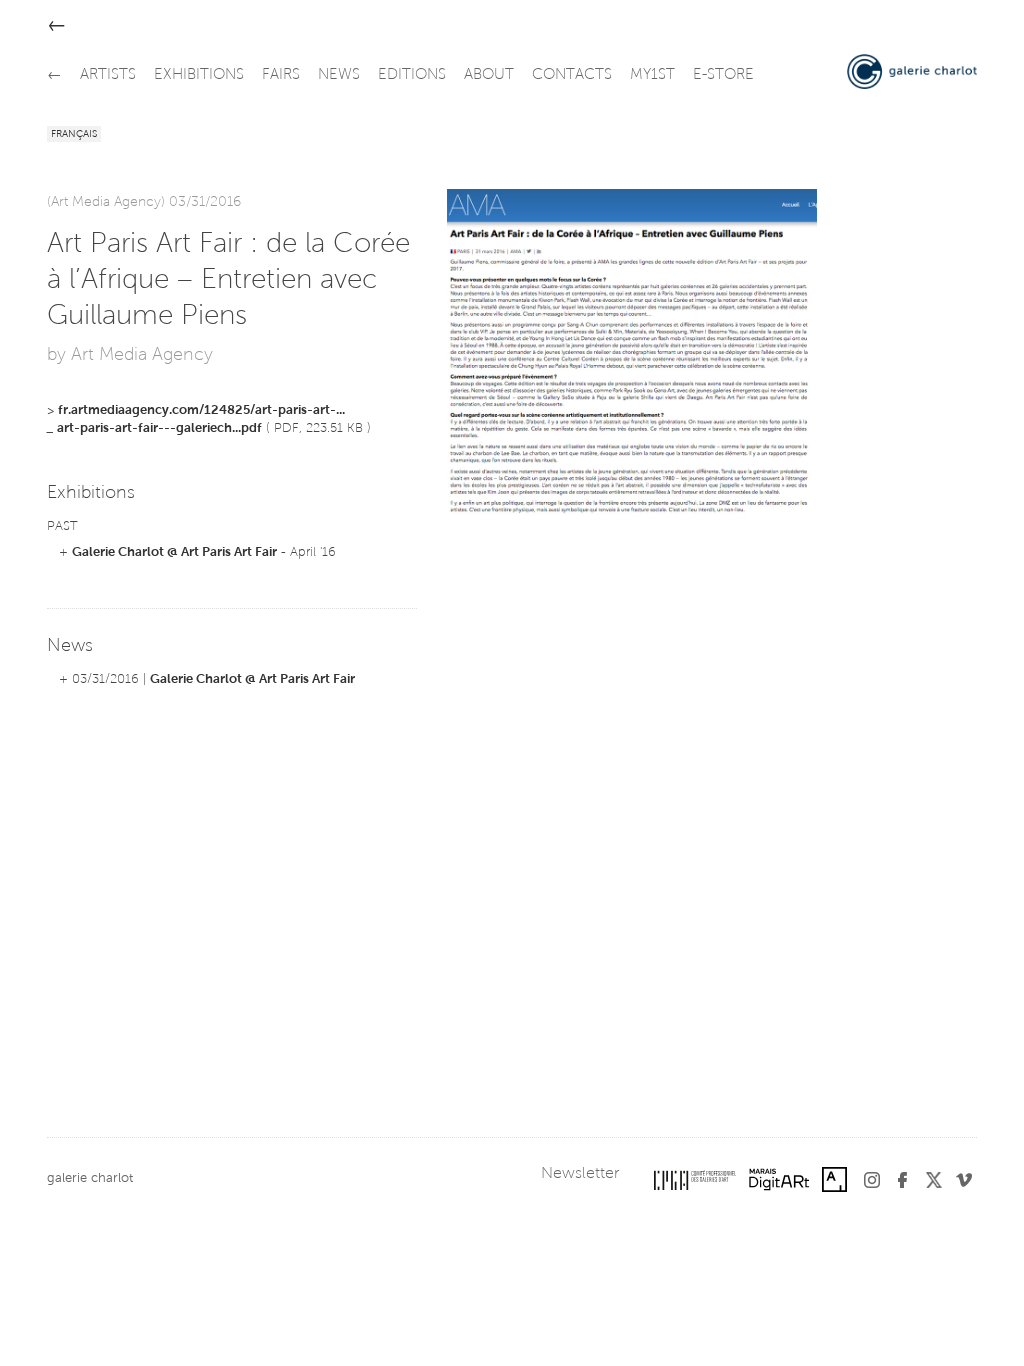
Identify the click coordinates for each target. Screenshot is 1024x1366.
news (339, 75)
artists (108, 75)
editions (412, 75)
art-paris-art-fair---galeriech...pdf (159, 428)
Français (74, 135)
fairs (281, 75)
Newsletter (580, 1174)
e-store (723, 75)
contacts (572, 75)
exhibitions (199, 75)
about (489, 75)
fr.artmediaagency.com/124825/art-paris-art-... (201, 410)
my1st (652, 75)
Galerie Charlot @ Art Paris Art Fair (174, 552)
